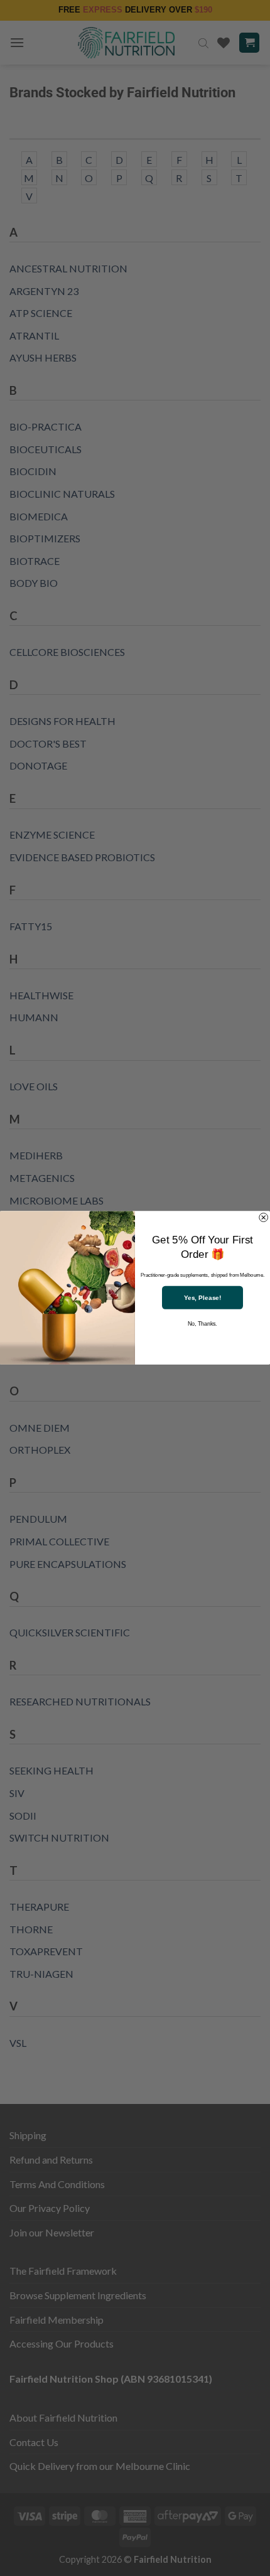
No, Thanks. (202, 1324)
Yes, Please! (202, 1298)
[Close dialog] (264, 1218)
